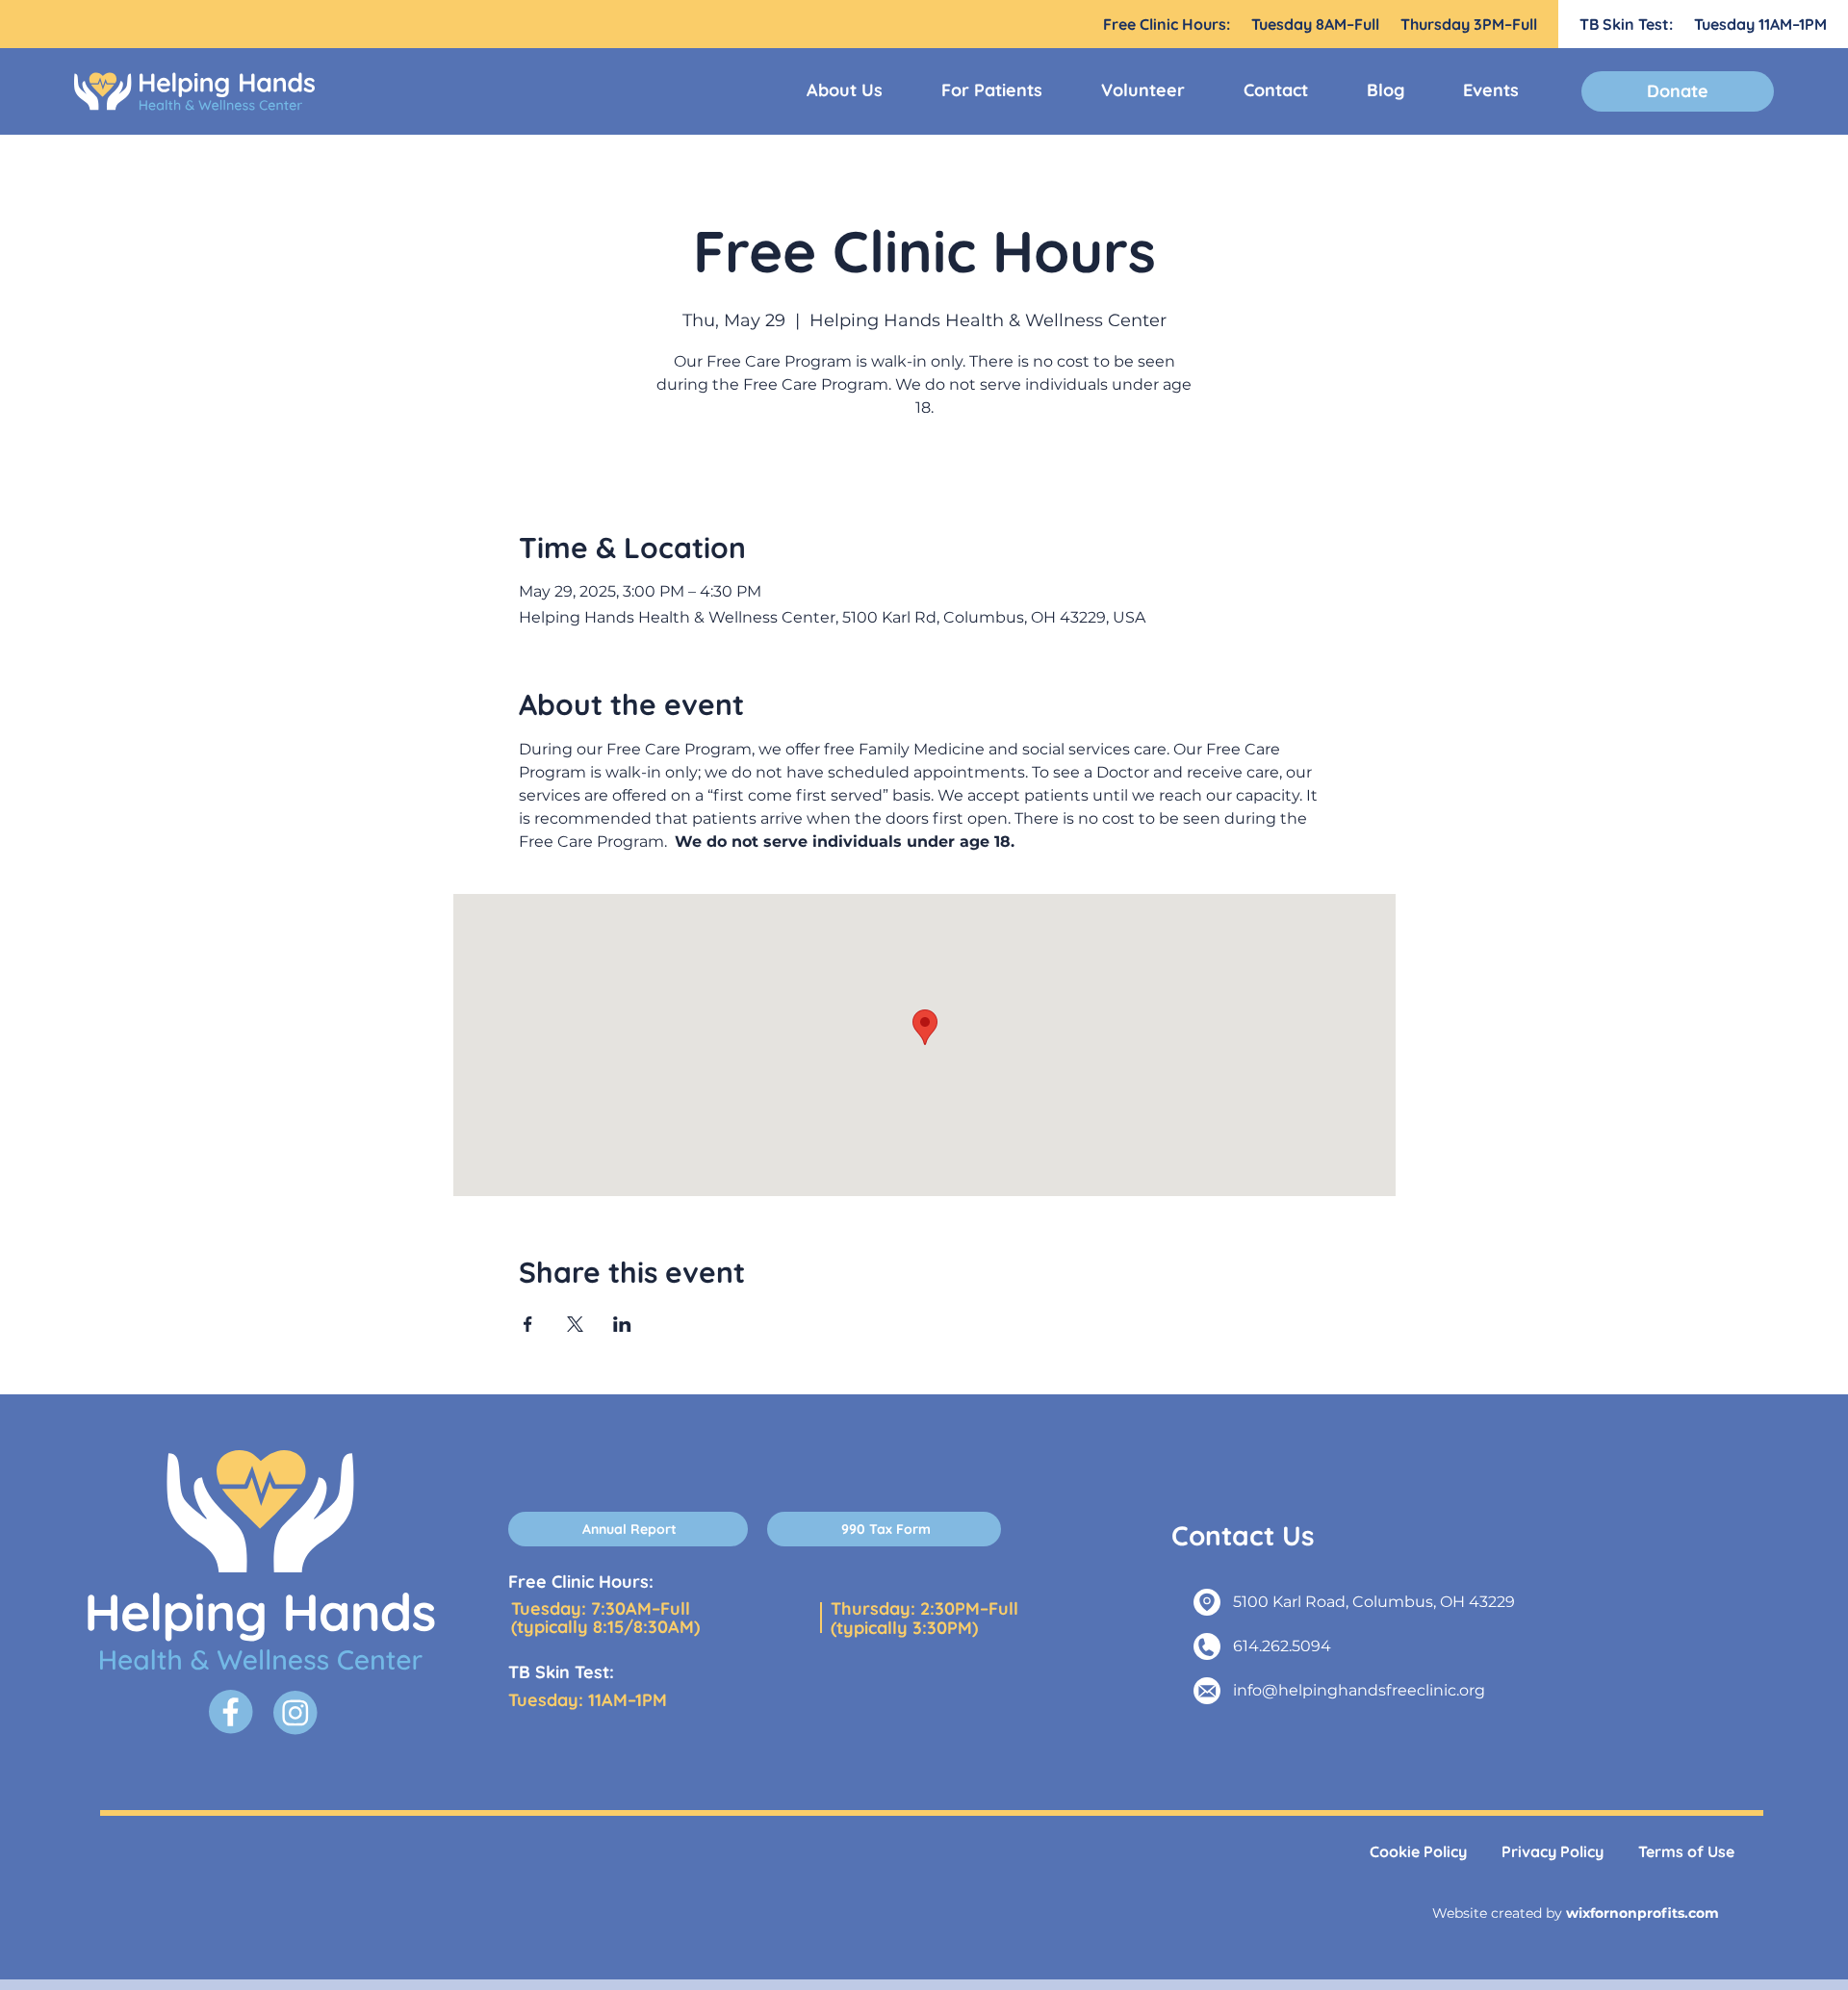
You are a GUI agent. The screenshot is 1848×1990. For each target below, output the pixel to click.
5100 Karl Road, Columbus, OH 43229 (1374, 1602)
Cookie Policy (1418, 1851)
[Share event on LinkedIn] (622, 1324)
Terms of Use (1686, 1851)
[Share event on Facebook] (528, 1324)
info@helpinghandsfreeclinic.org (1359, 1690)
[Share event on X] (575, 1324)
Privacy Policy (1553, 1851)
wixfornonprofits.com (1643, 1913)
